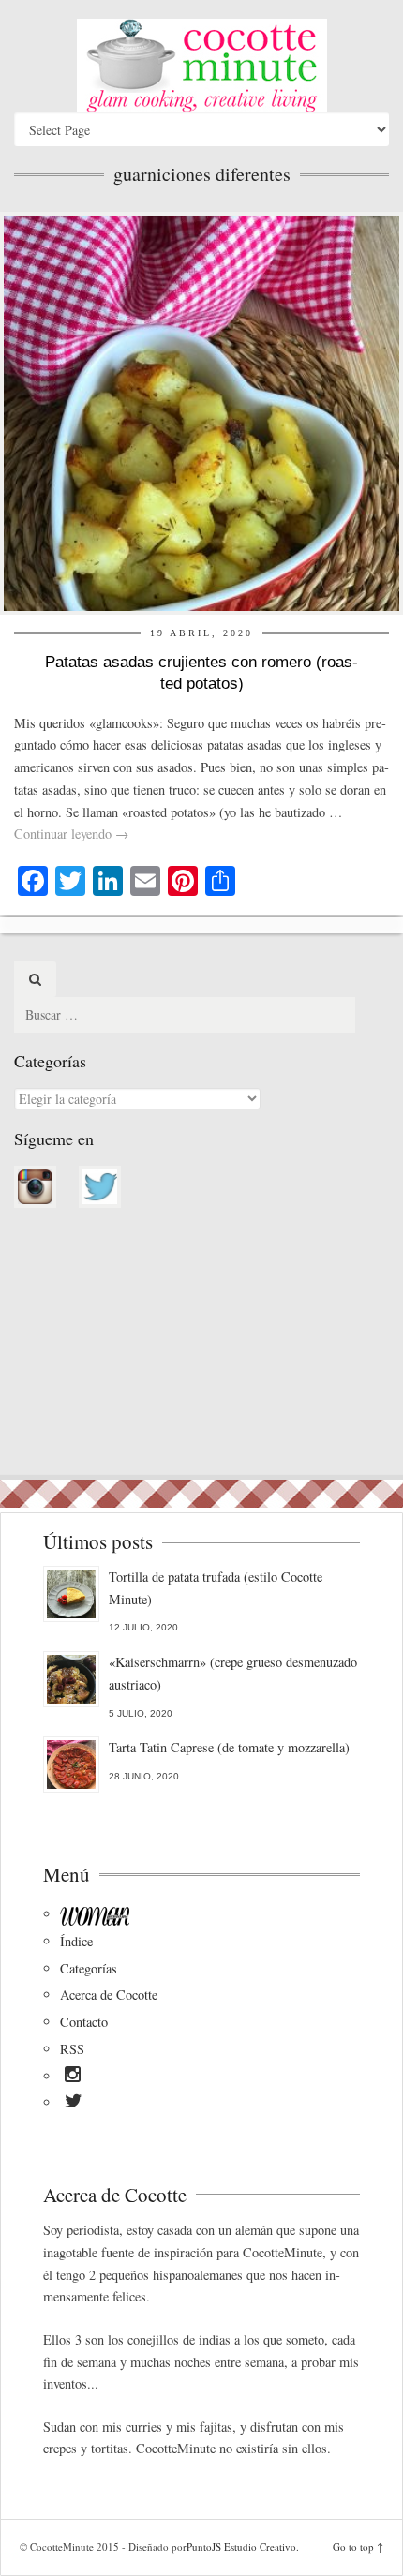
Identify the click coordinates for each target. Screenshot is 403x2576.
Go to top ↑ (358, 2546)
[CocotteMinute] (201, 66)
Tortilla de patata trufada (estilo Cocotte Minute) (216, 1588)
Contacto (84, 2022)
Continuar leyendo (71, 834)
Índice (76, 1941)
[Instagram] (73, 2077)
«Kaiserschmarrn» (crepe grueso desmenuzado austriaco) (233, 1673)
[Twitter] (74, 2104)
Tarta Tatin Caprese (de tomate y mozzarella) (229, 1747)
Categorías (89, 1968)
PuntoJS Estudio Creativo (241, 2546)
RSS (72, 2049)
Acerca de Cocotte (109, 1995)
